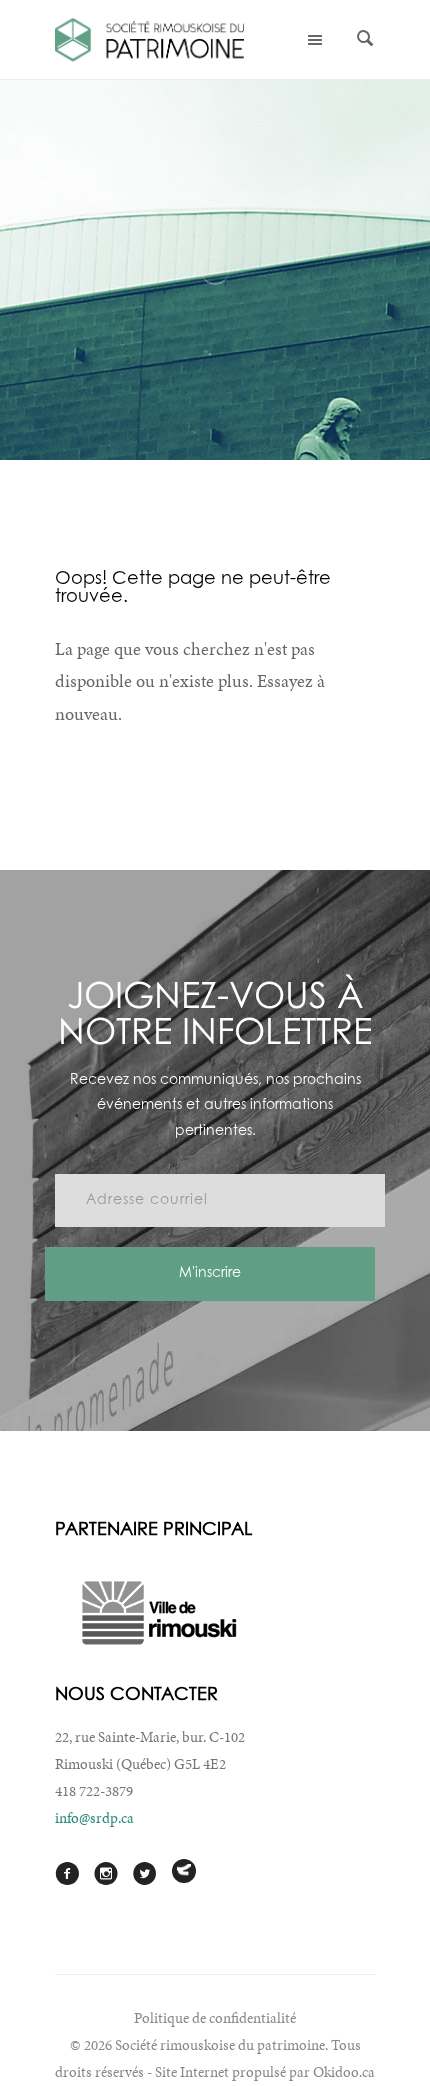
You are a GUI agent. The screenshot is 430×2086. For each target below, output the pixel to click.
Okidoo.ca (344, 2072)
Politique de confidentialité (215, 2018)
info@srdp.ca (94, 1818)
